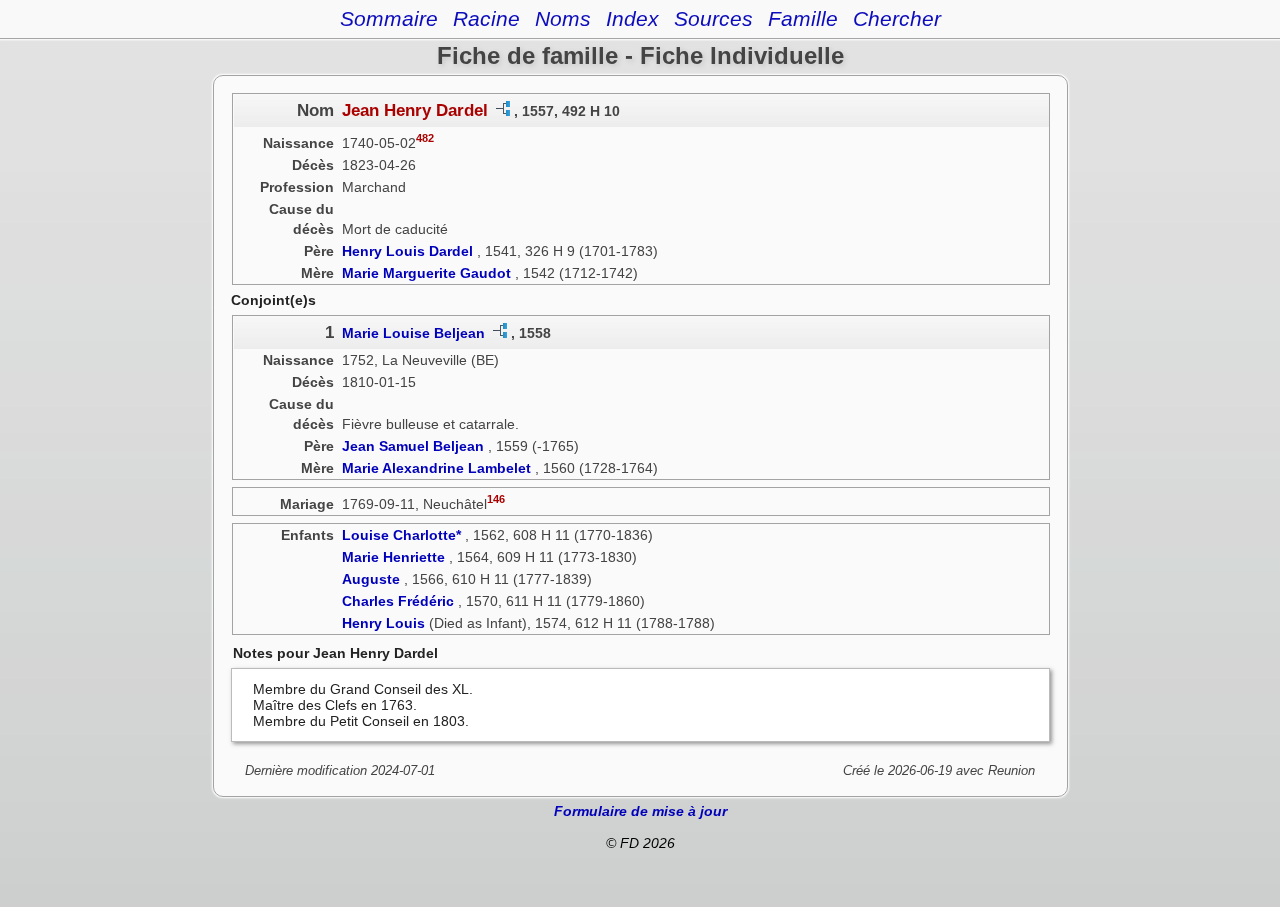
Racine (486, 18)
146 (496, 499)
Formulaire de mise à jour (640, 811)
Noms (563, 18)
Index (632, 18)
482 (425, 138)
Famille (803, 18)
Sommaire (389, 18)
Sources (713, 18)
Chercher (897, 18)
